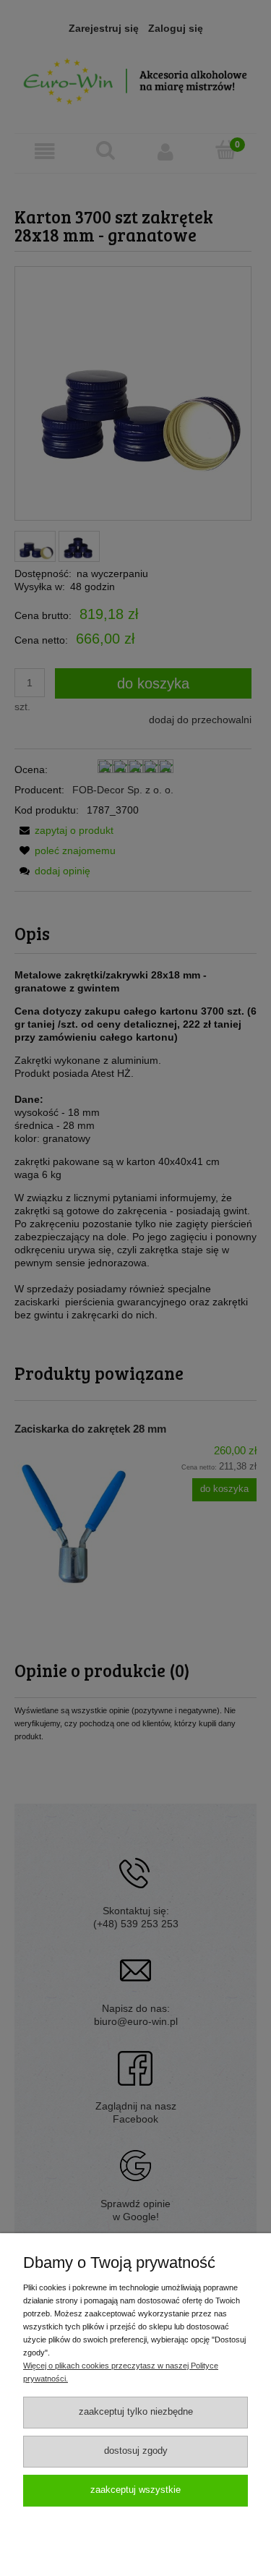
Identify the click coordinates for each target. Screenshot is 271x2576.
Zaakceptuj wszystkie (135, 2490)
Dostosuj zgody (136, 2451)
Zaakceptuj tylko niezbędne (136, 2412)
